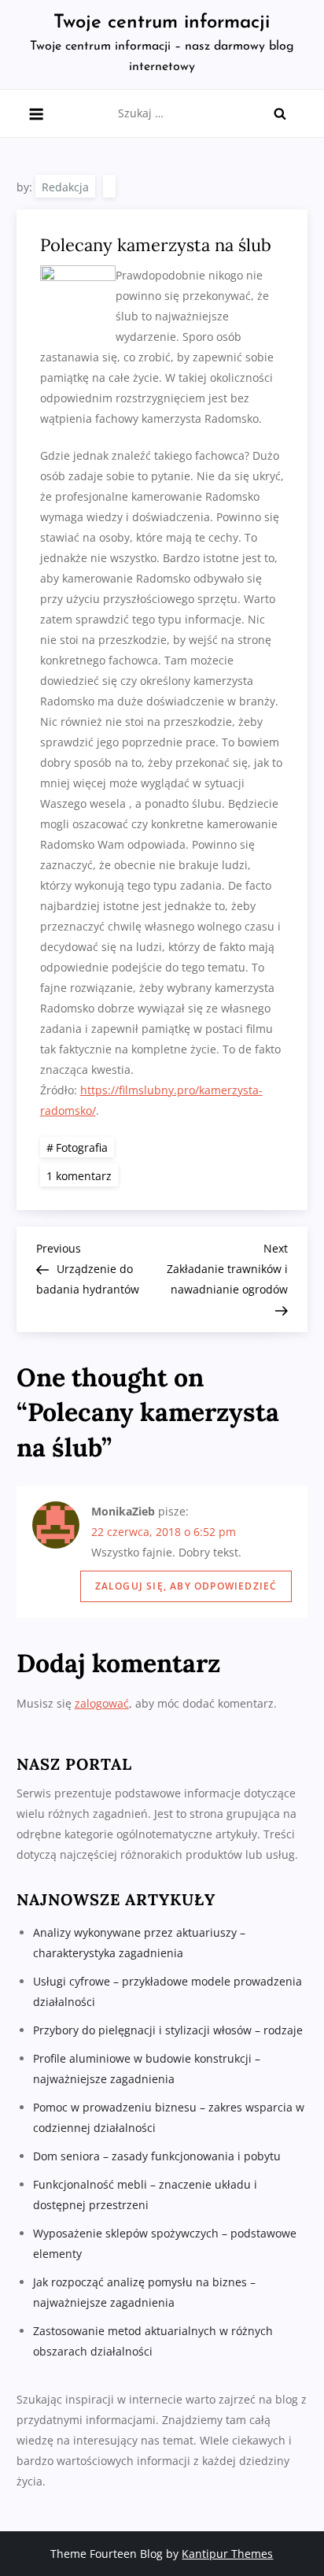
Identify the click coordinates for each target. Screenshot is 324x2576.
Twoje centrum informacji (162, 23)
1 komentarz (82, 1175)
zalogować (102, 1703)
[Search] (280, 113)
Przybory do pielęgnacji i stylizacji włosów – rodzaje (168, 2030)
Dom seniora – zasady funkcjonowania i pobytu (157, 2156)
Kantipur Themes (227, 2554)
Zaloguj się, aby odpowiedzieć (186, 1586)
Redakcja (65, 187)
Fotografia (82, 1147)
